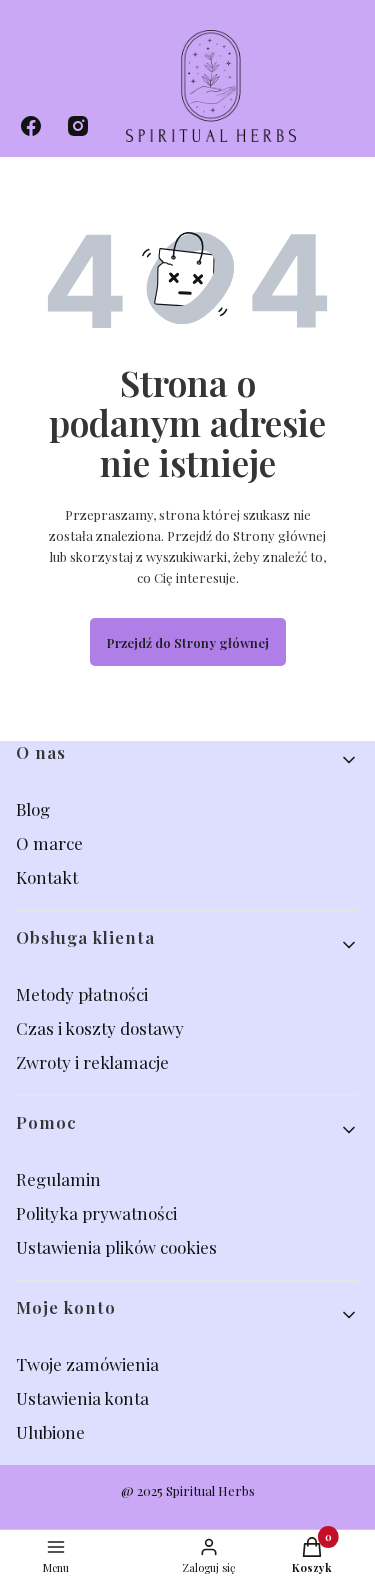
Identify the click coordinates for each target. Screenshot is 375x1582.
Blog (35, 809)
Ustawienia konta (82, 1398)
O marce (49, 843)
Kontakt (47, 877)
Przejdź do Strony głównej (188, 642)
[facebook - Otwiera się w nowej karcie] (31, 126)
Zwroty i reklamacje (92, 1062)
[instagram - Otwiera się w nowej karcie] (78, 126)
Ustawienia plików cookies (118, 1247)
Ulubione (50, 1432)
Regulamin (58, 1179)
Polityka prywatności (96, 1213)
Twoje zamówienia (87, 1364)
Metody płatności (82, 994)
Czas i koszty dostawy (100, 1028)
